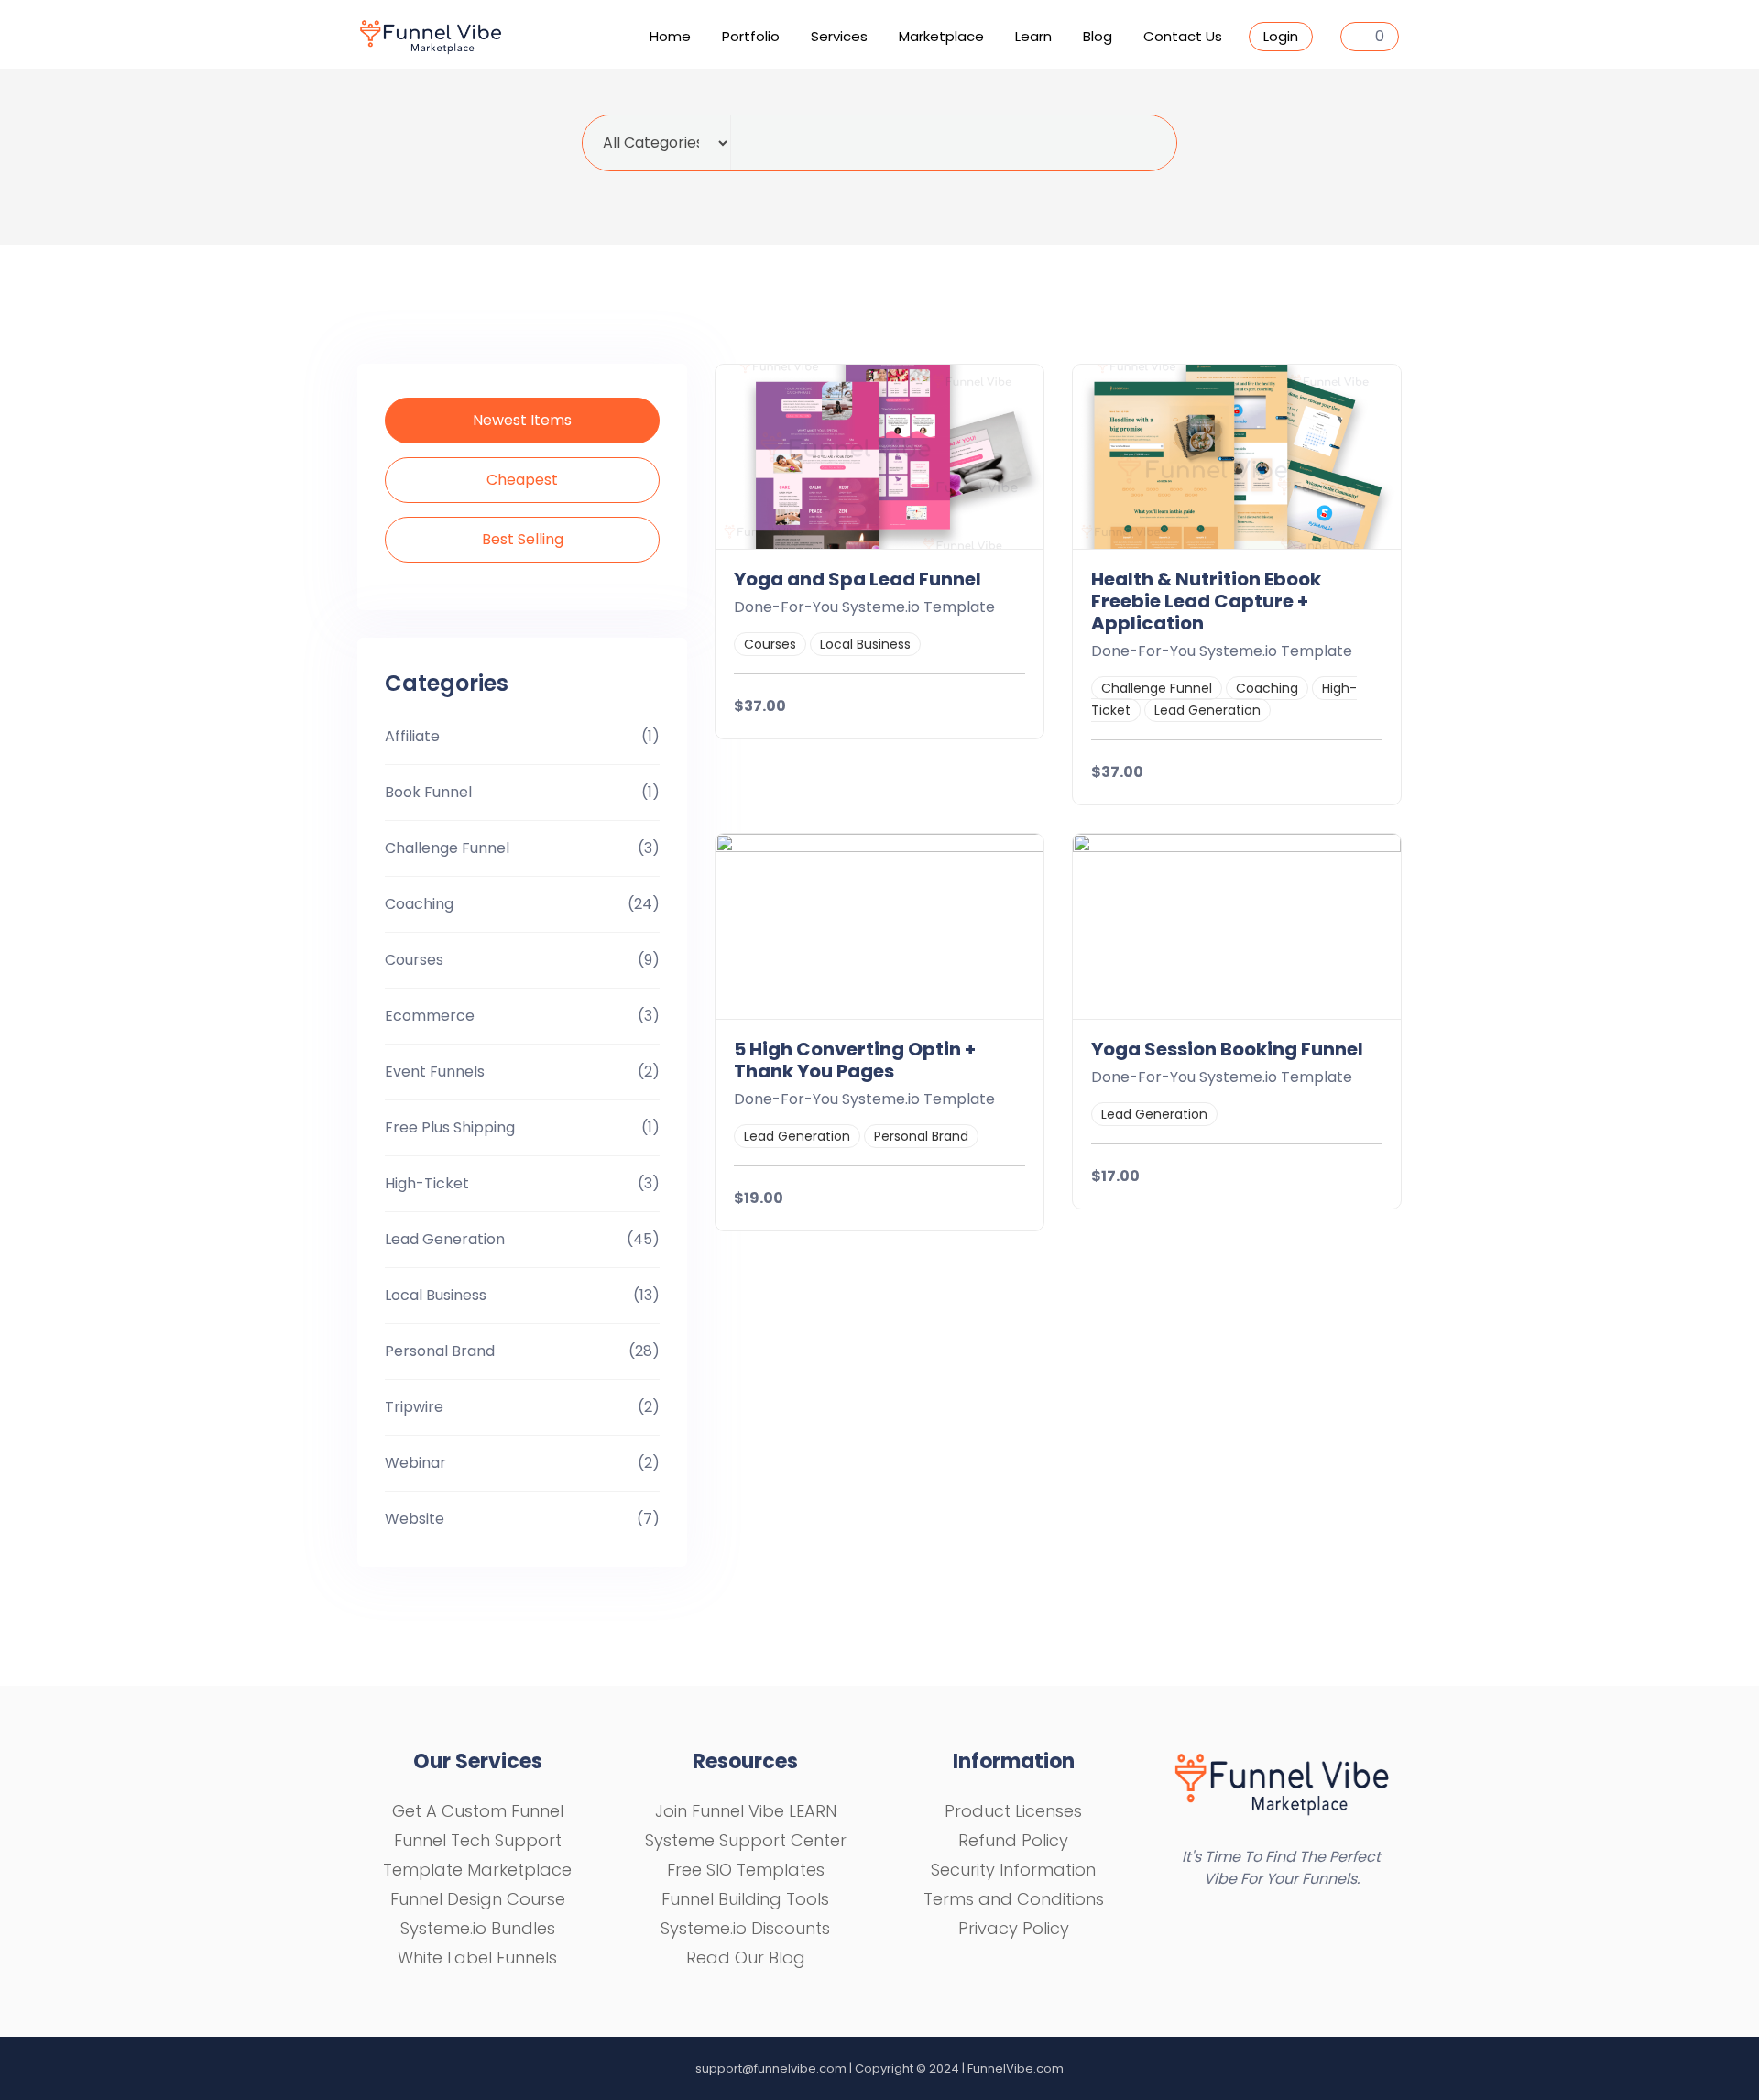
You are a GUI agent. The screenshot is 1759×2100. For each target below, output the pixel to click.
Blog (1098, 36)
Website (415, 1519)
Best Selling (523, 539)
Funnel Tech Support (478, 1840)
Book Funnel (428, 792)
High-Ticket (427, 1183)
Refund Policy (1013, 1840)
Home (670, 36)
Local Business (436, 1295)
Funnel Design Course (478, 1899)
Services (839, 36)
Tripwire (414, 1407)
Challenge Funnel (447, 848)
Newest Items (522, 420)
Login (1281, 36)
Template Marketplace (477, 1870)
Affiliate (412, 736)
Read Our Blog (746, 1958)
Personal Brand (440, 1351)
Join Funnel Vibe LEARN (746, 1811)
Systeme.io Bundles (478, 1928)
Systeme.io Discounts (745, 1928)
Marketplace (941, 36)
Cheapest (522, 480)
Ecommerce (430, 1016)
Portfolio (751, 36)
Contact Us (1183, 36)
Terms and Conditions (1014, 1899)
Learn (1033, 36)
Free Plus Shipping (450, 1127)
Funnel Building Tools (745, 1899)
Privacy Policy (1014, 1928)
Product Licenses (1013, 1811)
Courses (414, 960)
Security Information (1013, 1870)
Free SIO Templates (746, 1870)
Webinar (415, 1463)
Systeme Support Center (746, 1840)
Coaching (419, 904)
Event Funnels (435, 1072)
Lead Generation (445, 1239)
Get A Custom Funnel (478, 1811)
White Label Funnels (477, 1958)
